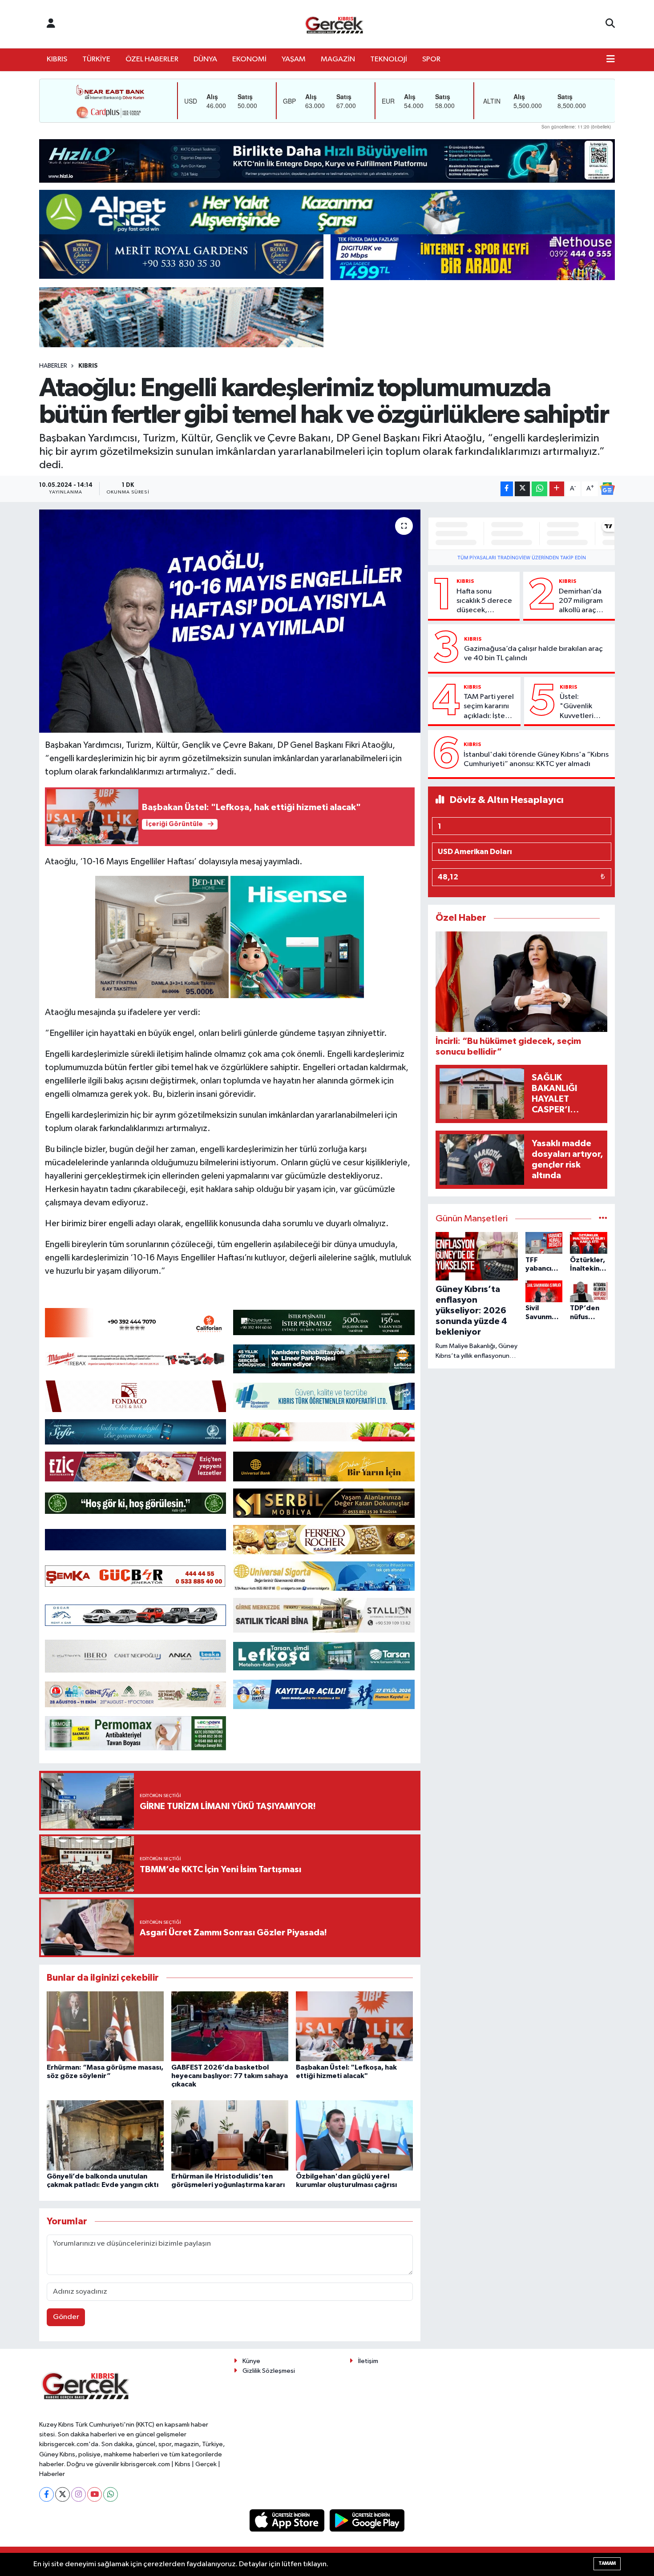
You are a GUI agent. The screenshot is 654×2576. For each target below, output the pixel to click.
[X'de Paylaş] (522, 489)
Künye (251, 2361)
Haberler (53, 366)
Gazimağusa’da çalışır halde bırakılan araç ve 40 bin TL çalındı (533, 654)
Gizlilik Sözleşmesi (269, 2371)
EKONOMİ (249, 59)
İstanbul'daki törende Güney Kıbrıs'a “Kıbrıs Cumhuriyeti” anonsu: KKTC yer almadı (536, 759)
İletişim (368, 2361)
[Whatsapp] (111, 2494)
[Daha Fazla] (557, 489)
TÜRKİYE (96, 59)
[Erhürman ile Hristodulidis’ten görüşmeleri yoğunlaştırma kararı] (230, 2135)
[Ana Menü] (611, 60)
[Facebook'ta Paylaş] (507, 489)
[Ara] (610, 24)
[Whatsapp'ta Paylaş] (539, 489)
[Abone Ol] (607, 489)
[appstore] (288, 2520)
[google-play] (367, 2520)
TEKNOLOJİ (389, 59)
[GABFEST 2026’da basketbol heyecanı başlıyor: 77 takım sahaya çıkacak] (230, 2026)
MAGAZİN (338, 59)
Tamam (607, 2563)
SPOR (431, 59)
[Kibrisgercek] (334, 24)
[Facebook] (46, 2494)
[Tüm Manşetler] (603, 1219)
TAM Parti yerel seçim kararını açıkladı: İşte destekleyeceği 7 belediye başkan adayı (490, 707)
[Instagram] (79, 2494)
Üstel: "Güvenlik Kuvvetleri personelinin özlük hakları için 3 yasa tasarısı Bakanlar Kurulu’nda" (580, 707)
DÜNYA (205, 59)
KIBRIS (57, 59)
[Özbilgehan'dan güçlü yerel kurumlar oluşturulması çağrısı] (354, 2135)
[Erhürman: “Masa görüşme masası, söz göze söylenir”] (105, 2026)
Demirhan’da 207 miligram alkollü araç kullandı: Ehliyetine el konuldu (581, 602)
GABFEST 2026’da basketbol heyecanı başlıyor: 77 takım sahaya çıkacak (230, 2076)
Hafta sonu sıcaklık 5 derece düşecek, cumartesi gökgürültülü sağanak (484, 602)
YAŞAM (294, 59)
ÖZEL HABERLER (152, 59)
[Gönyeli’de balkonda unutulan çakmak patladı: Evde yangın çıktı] (105, 2135)
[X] (63, 2494)
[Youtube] (95, 2494)
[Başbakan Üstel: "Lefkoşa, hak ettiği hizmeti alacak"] (354, 2026)
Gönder (66, 2317)
